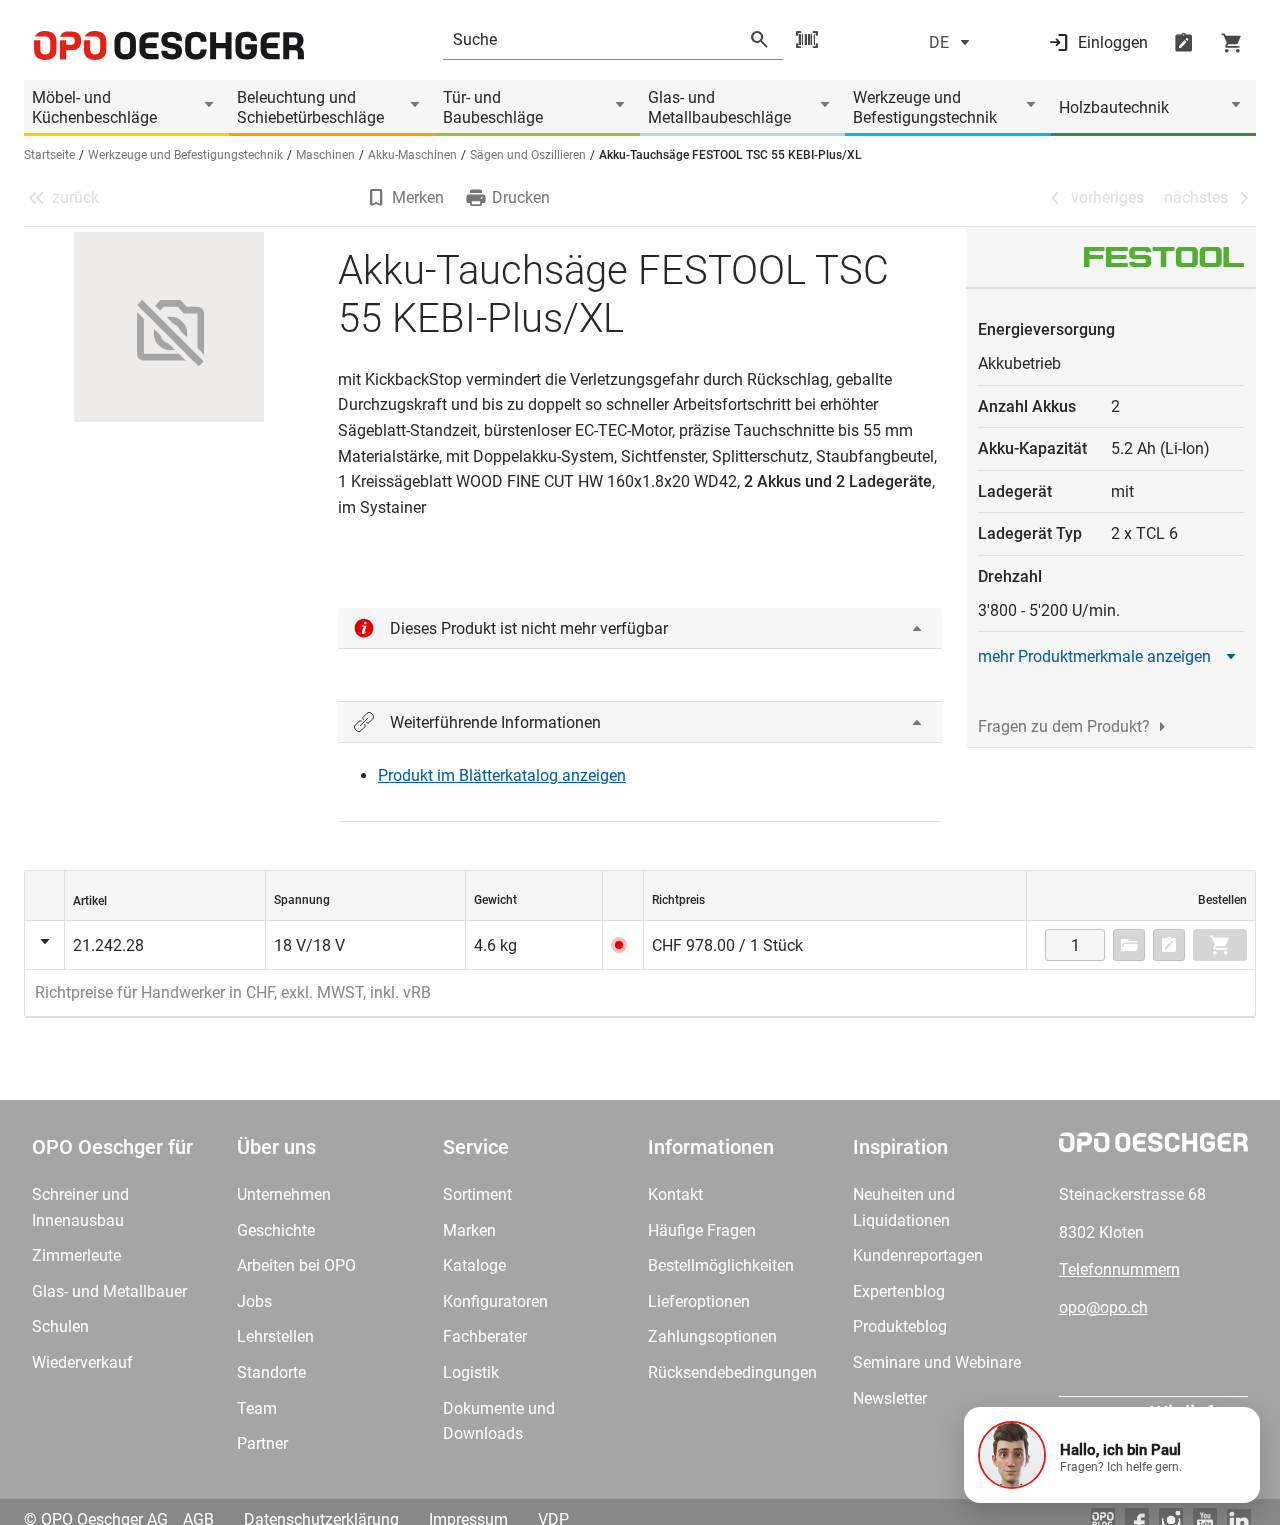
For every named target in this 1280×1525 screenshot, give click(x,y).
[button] (1112, 1455)
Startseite (49, 155)
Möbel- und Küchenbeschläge (94, 107)
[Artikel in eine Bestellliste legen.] (1169, 945)
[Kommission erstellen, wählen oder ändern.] (1129, 945)
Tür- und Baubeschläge (493, 107)
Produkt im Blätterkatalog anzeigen (502, 775)
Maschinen (325, 155)
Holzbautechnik (1114, 107)
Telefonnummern (1119, 1269)
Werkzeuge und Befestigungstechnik (925, 107)
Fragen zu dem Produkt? (1064, 726)
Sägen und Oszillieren (528, 155)
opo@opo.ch (1103, 1307)
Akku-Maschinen (412, 155)
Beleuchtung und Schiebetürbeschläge (310, 107)
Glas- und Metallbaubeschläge (719, 107)
